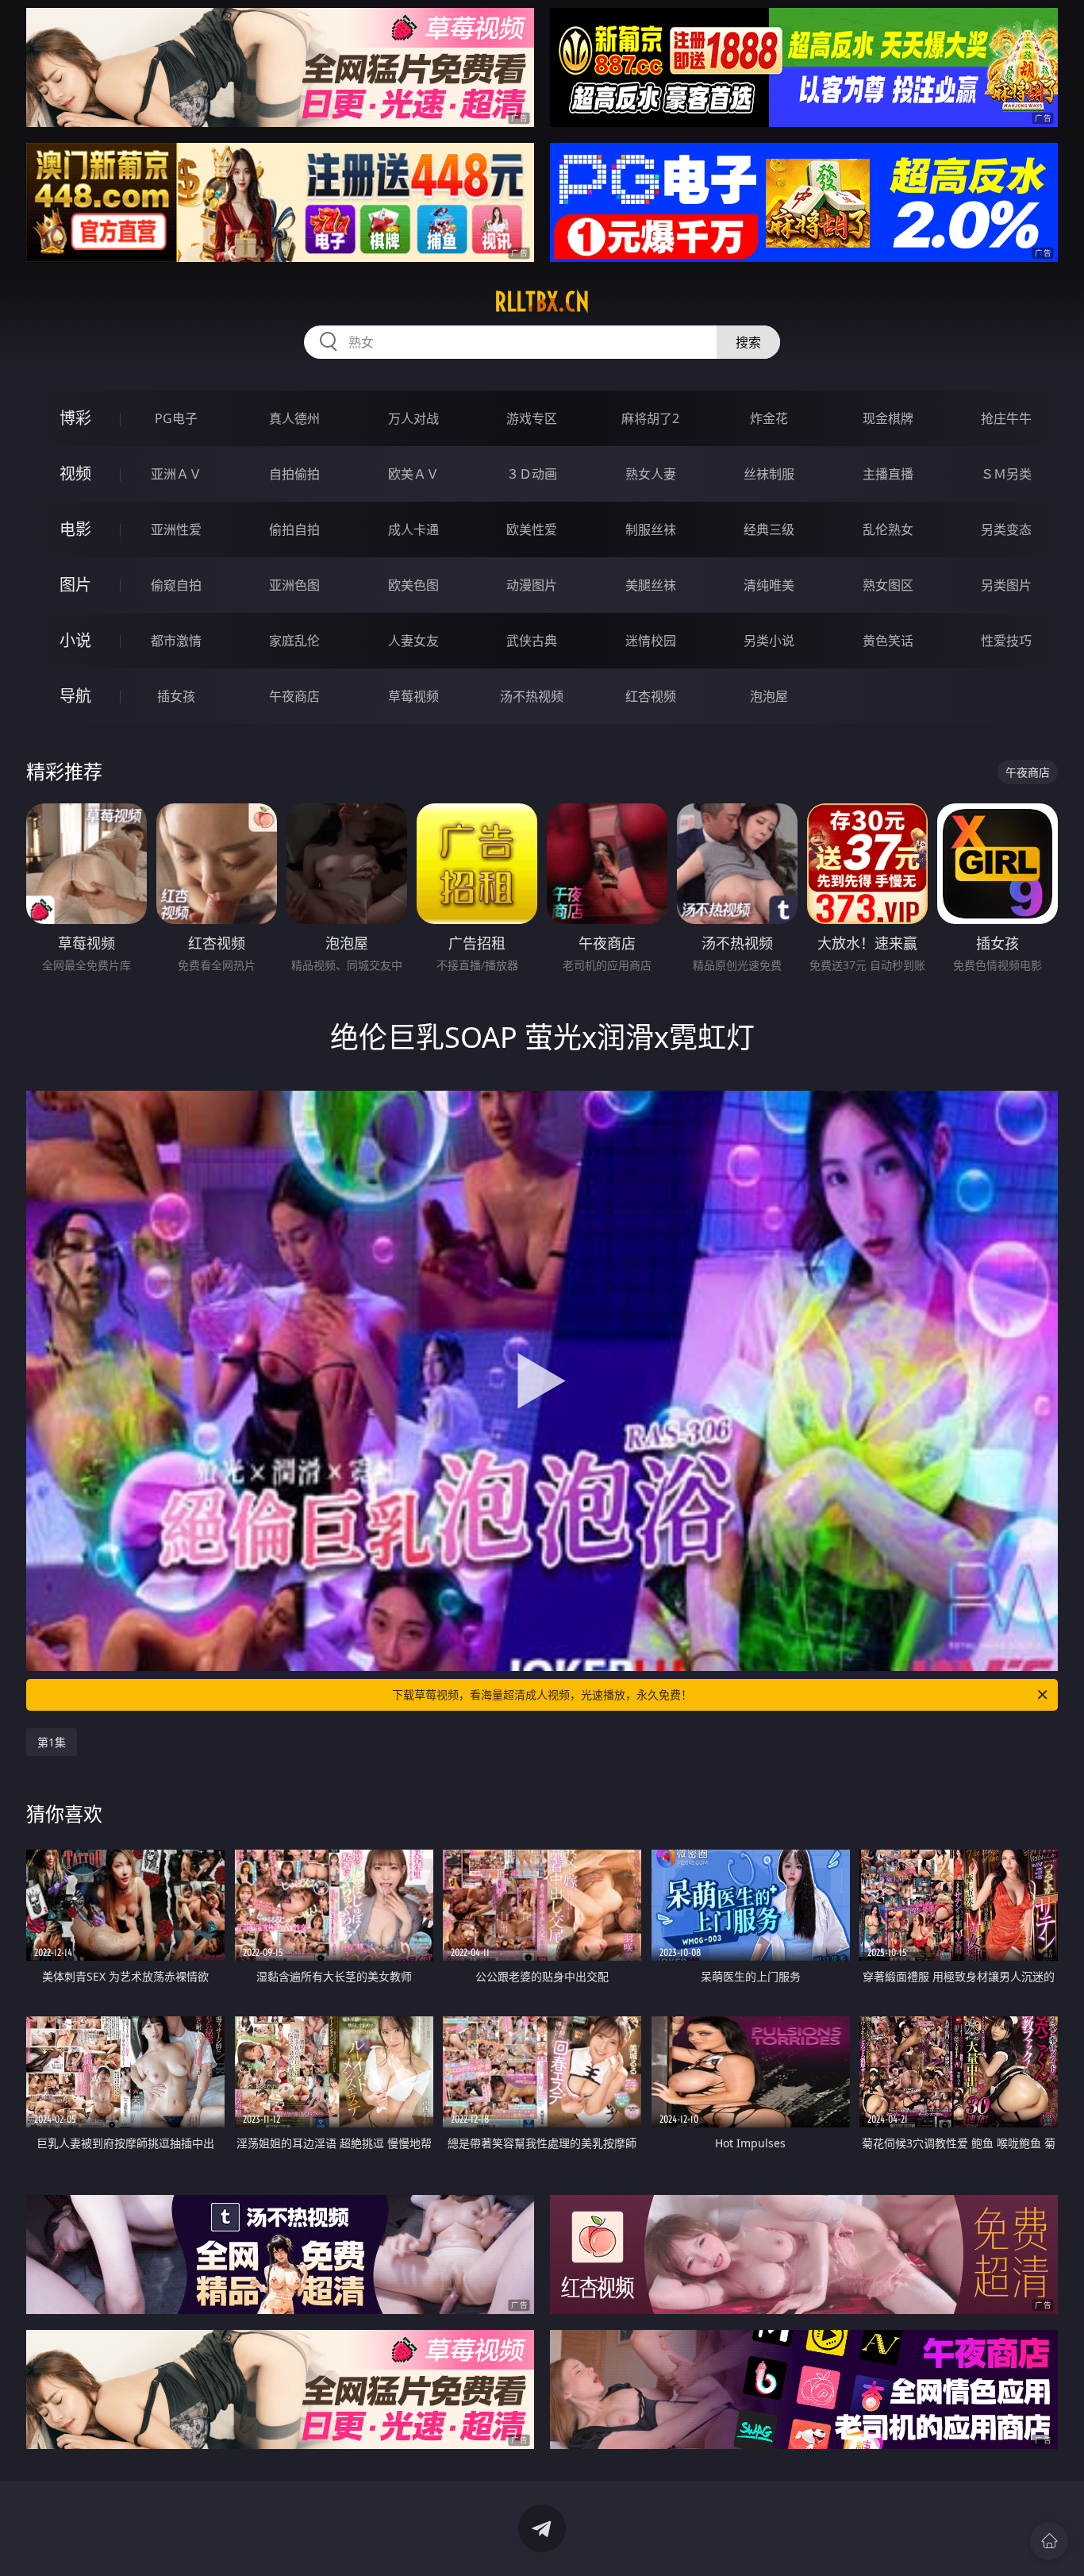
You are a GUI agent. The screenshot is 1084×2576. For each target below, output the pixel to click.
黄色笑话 (888, 641)
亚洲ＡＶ (176, 474)
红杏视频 (651, 696)
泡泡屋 (769, 696)
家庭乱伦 (294, 641)
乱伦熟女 (888, 529)
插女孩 (176, 696)
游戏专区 (532, 418)
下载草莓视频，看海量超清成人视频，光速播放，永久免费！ (542, 1694)
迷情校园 (651, 641)
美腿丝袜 (651, 585)
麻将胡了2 (650, 418)
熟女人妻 (651, 474)
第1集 (52, 1742)
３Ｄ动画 (532, 474)
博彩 (75, 418)
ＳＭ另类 (1006, 474)
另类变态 (1006, 529)
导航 (75, 696)
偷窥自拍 (176, 585)
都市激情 (176, 641)
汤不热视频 (532, 696)
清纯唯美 (769, 585)
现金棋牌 (888, 418)
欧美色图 (413, 585)
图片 (75, 585)
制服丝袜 (651, 529)
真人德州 (294, 418)
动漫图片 (532, 585)
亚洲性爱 (176, 529)
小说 (75, 640)
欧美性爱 (532, 529)
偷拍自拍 (294, 529)
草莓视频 (413, 696)
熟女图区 (888, 585)
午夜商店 (294, 696)
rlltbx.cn (542, 302)
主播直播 (888, 474)
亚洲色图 (294, 585)
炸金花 (769, 418)
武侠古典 (532, 641)
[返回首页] (1049, 2541)
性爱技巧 (1006, 641)
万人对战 (413, 418)
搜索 (748, 342)
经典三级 (769, 529)
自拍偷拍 (294, 474)
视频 (75, 474)
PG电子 (176, 418)
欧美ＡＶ (413, 474)
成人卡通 (413, 529)
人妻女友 (413, 641)
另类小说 (769, 641)
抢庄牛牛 (1006, 418)
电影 (75, 529)
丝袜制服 (769, 474)
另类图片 (1006, 585)
